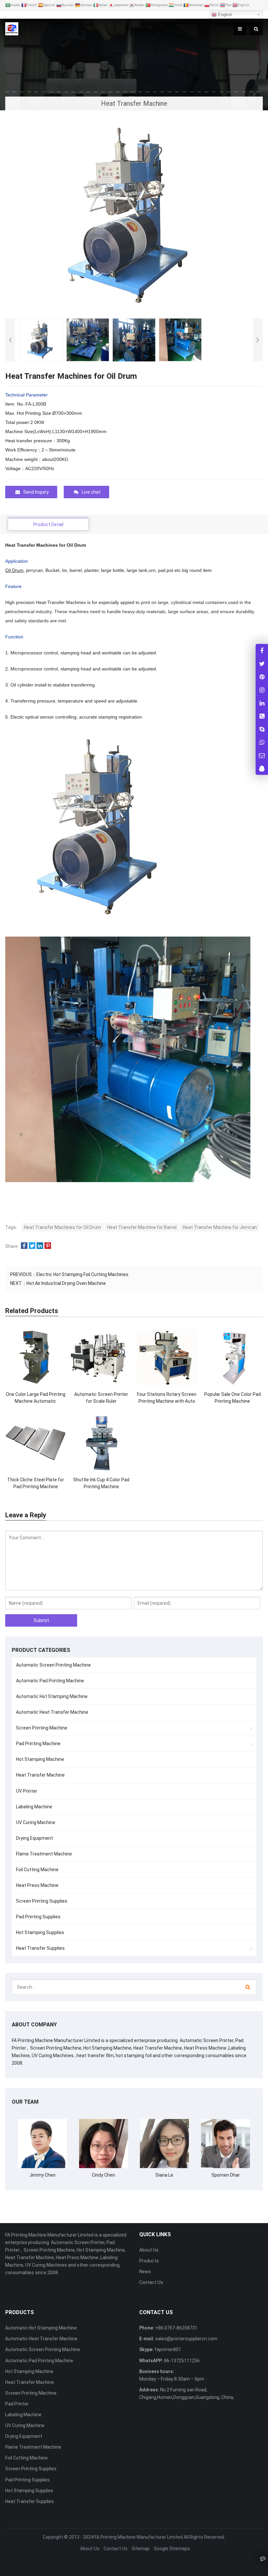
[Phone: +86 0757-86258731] (262, 716)
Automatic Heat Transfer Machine (52, 1712)
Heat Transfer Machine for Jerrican (220, 1227)
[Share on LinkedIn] (40, 1246)
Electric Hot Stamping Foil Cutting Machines (82, 1274)
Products (149, 2261)
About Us (149, 2250)
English (224, 15)
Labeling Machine (34, 1807)
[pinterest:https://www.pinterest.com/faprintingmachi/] (262, 676)
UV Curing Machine (36, 1822)
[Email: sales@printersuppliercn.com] (262, 755)
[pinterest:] (262, 690)
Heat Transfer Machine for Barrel (142, 1227)
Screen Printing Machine (42, 1728)
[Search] (248, 1987)
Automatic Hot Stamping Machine (52, 1696)
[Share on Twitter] (32, 1246)
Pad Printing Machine (38, 1744)
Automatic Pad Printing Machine (50, 1681)
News (145, 2272)
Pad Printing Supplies (38, 1917)
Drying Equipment (34, 1838)
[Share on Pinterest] (48, 1246)
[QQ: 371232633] (262, 768)
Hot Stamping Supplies (40, 1932)
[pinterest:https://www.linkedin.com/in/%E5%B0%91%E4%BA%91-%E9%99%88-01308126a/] (262, 703)
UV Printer (27, 1791)
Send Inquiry (36, 492)
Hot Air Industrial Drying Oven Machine (66, 1283)
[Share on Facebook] (24, 1246)
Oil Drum (14, 570)
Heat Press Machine (37, 1885)
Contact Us (151, 2282)
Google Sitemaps (172, 2549)
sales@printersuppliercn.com (186, 2339)
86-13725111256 (181, 2361)
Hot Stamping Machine (40, 1759)
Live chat (91, 492)
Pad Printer (17, 2404)
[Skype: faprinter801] (262, 729)
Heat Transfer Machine (40, 1775)
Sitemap (141, 2549)
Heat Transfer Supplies (40, 1948)
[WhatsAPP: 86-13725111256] (262, 742)
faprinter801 (167, 2349)
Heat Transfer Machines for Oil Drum (62, 1227)
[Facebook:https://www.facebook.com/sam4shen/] (262, 650)
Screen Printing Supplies (42, 1901)
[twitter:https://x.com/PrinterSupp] (262, 663)
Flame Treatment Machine (44, 1854)
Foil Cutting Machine (37, 1870)
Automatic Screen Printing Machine (53, 1665)
